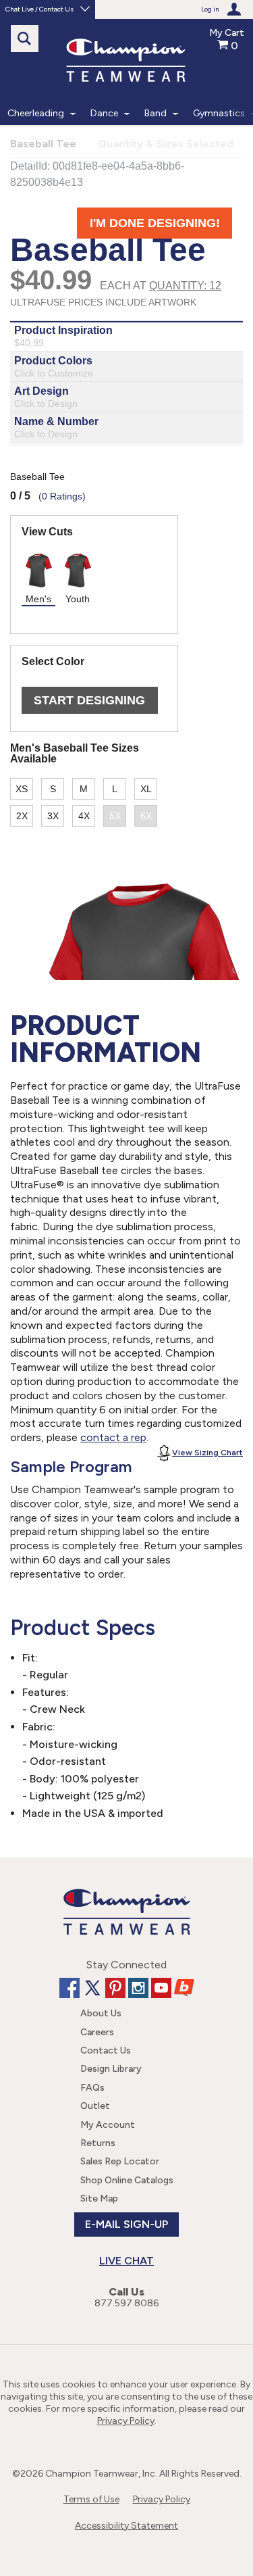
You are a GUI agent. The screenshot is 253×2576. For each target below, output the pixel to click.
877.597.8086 (126, 2303)
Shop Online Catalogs (127, 2180)
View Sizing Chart (207, 1453)
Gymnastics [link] (219, 113)
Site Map (99, 2198)
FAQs (92, 2088)
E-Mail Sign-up (126, 2224)
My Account (108, 2125)
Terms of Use (91, 2499)
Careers (97, 2032)
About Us (101, 2013)
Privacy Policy (126, 2421)
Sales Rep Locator (120, 2161)
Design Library (111, 2069)
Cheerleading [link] (36, 113)
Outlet (95, 2106)
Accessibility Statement (126, 2526)
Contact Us (106, 2050)
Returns (98, 2143)
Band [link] (156, 113)
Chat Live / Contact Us (39, 9)
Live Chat (126, 2261)
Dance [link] (104, 113)
